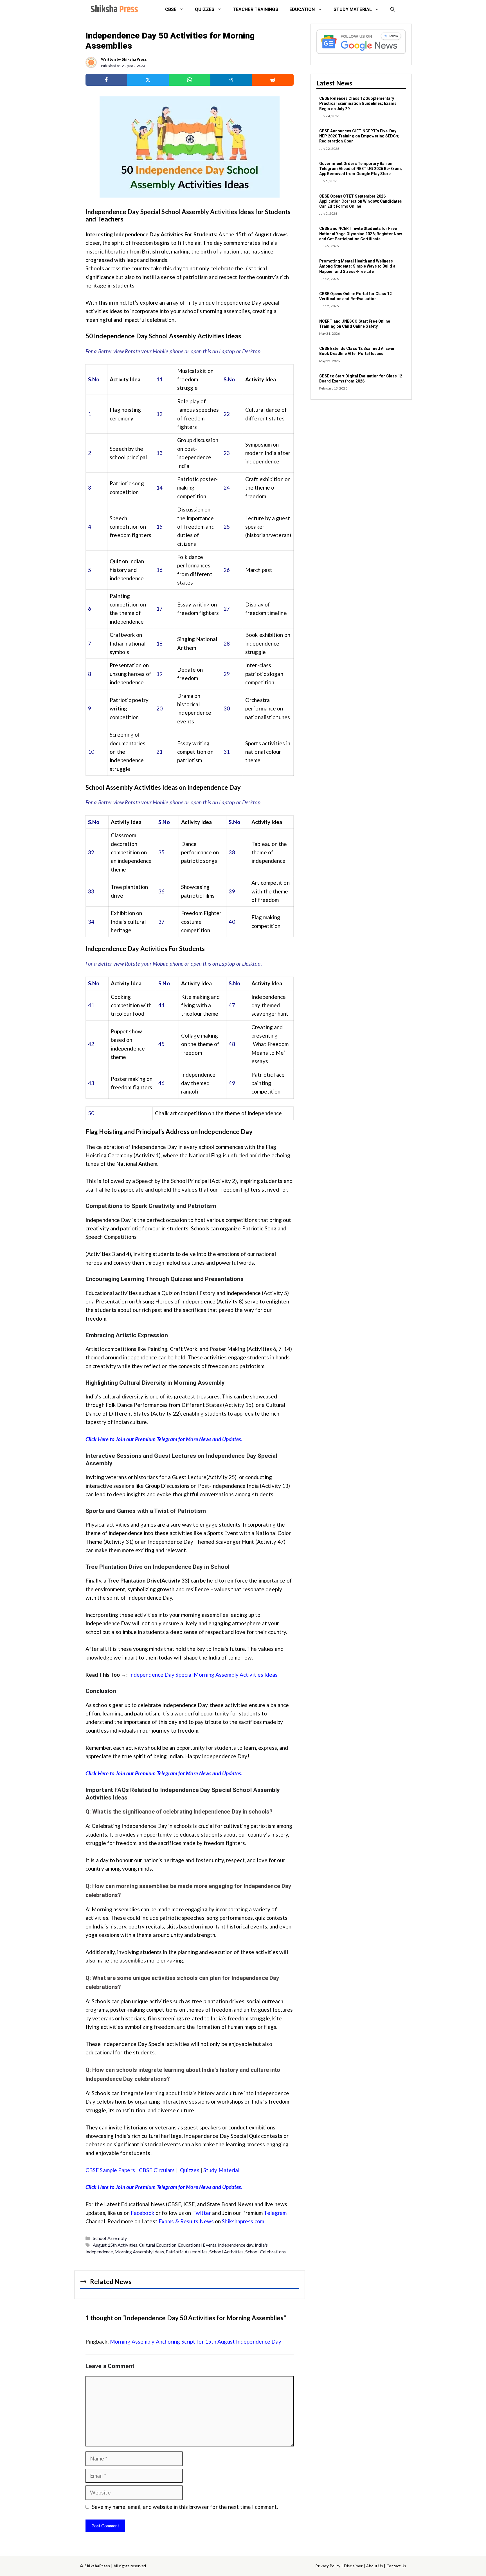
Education (302, 9)
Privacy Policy (328, 2566)
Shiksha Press (134, 59)
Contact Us (396, 2566)
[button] (393, 10)
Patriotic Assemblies (187, 2252)
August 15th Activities (115, 2245)
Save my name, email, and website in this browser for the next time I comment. (185, 2507)
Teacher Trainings (256, 9)
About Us (374, 2566)
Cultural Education (158, 2245)
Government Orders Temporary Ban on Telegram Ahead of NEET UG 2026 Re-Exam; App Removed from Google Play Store (361, 169)
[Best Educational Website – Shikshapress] (114, 10)
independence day (236, 2245)
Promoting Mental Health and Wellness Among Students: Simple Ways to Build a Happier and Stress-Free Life (357, 266)
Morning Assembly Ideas (139, 2252)
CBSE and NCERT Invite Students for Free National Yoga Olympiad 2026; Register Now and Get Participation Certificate (361, 234)
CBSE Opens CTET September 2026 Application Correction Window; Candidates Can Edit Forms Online (361, 201)
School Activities (226, 2252)
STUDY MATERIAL (353, 9)
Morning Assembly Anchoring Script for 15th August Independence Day (196, 2341)
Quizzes (205, 9)
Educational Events (197, 2245)
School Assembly (110, 2238)
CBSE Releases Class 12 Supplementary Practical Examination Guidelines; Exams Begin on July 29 (358, 103)
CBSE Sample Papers (110, 2170)
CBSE (171, 9)
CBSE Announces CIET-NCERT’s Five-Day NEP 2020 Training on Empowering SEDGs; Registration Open (359, 136)
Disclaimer (353, 2566)
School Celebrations (265, 2252)
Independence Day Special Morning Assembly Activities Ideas (203, 1675)
